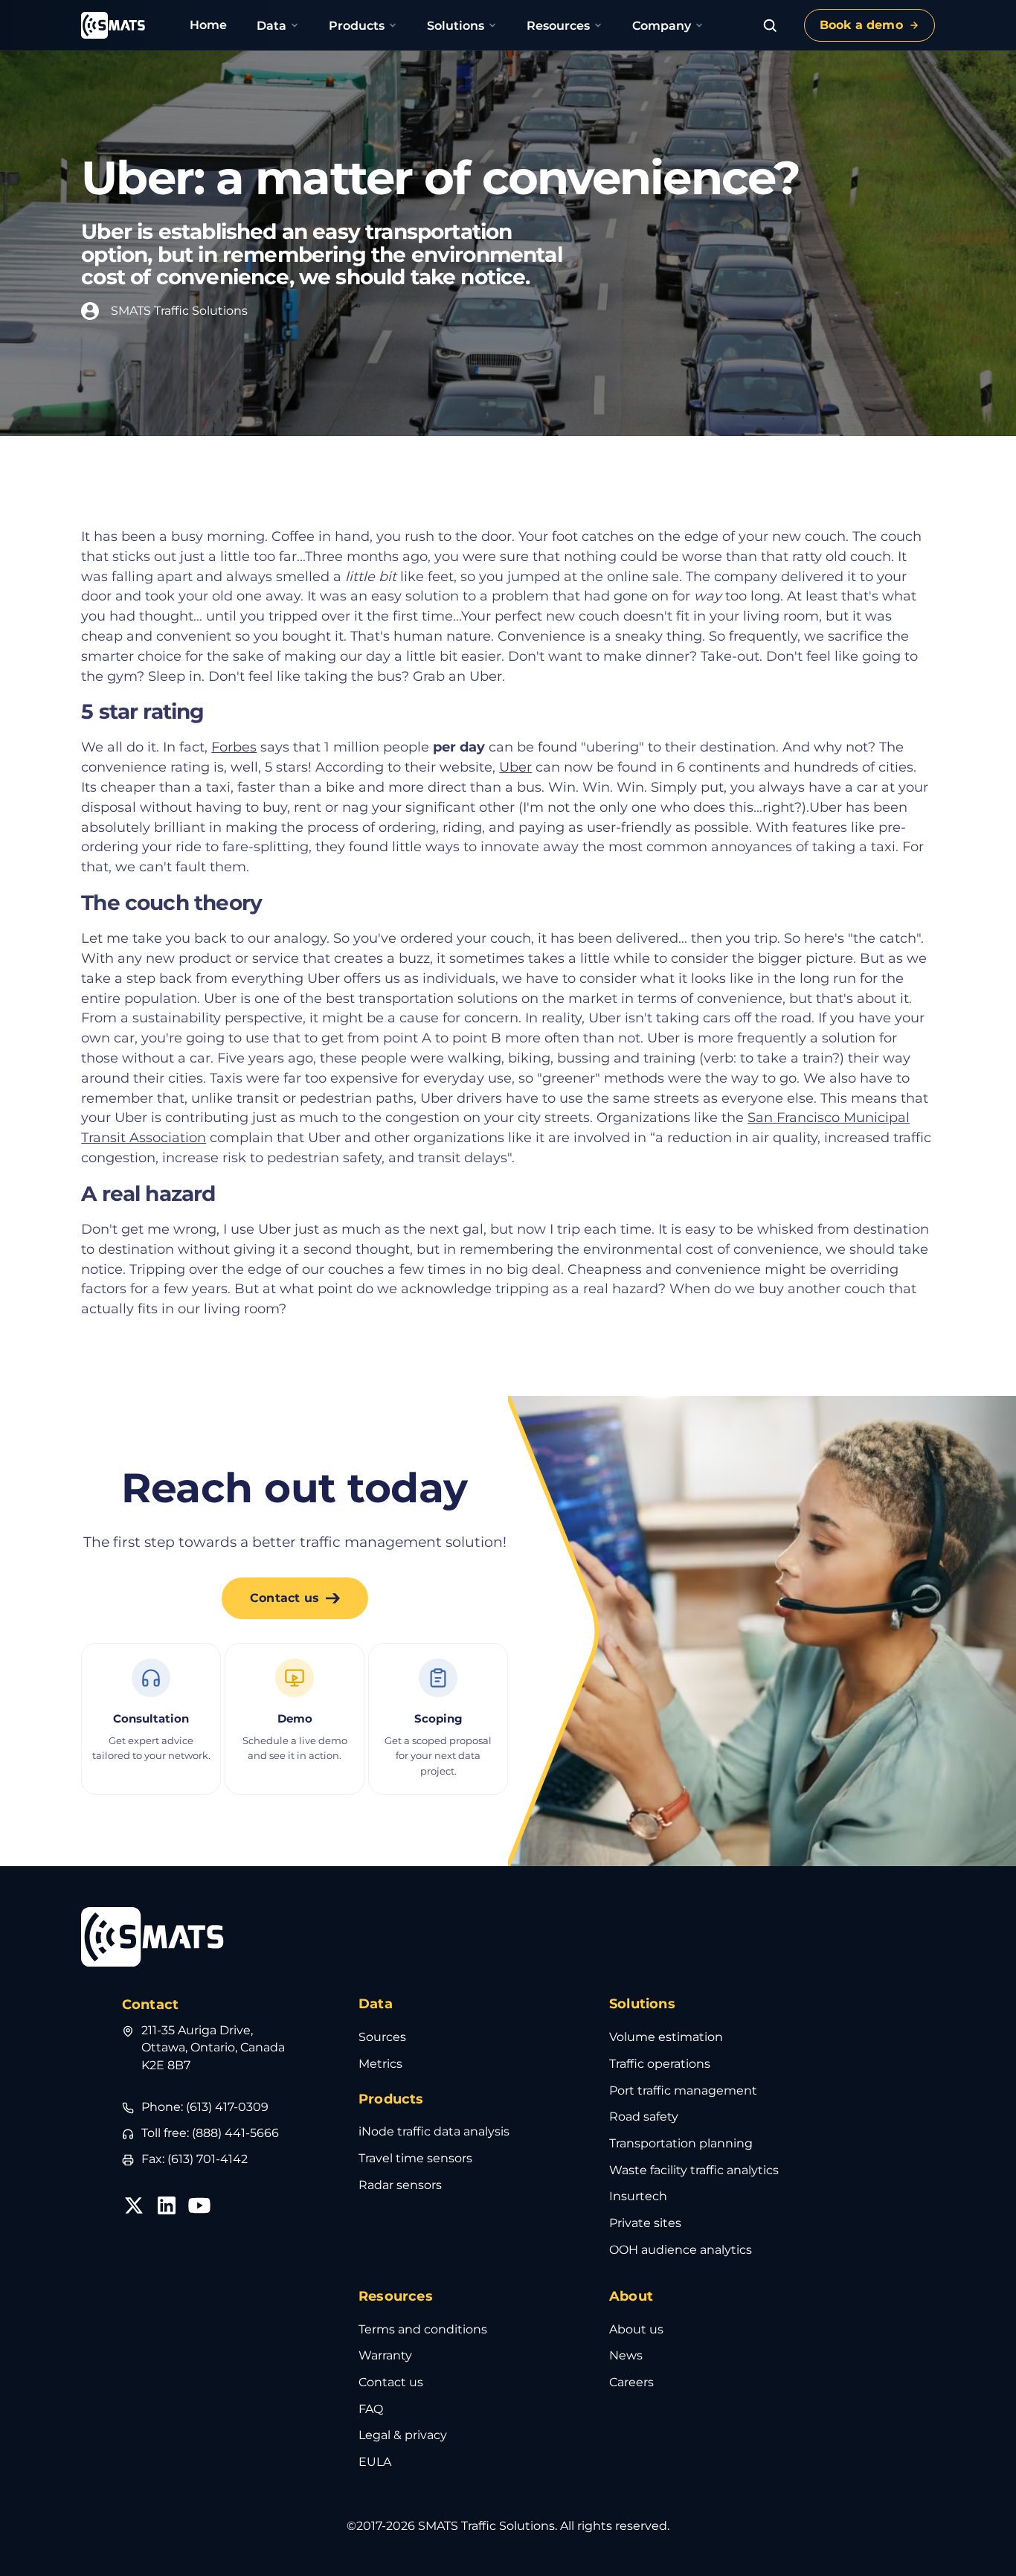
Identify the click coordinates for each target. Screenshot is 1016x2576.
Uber (515, 767)
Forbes (234, 747)
